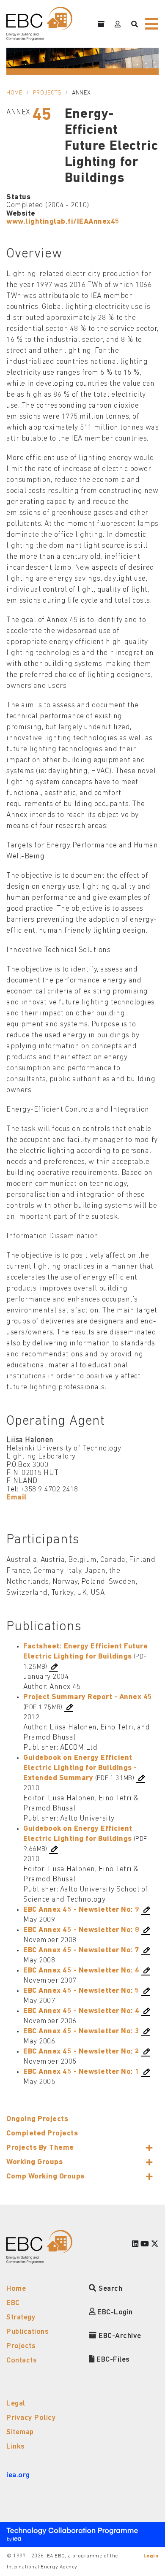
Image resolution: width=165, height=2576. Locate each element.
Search (110, 2289)
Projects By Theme (40, 2148)
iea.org (18, 2475)
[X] (155, 2245)
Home (14, 93)
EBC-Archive (119, 2336)
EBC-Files (112, 2360)
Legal (16, 2404)
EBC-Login (114, 2312)
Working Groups (34, 2162)
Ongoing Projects (37, 2119)
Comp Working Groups (45, 2177)
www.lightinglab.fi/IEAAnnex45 (63, 222)
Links (16, 2447)
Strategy (21, 2318)
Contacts (22, 2361)
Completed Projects (42, 2134)
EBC (13, 2303)
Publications (27, 2332)
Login (151, 2556)
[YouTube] (145, 2245)
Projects (47, 93)
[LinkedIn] (135, 2245)
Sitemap (20, 2432)
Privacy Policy (31, 2418)
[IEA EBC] (39, 24)
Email (17, 1498)
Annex (81, 93)
